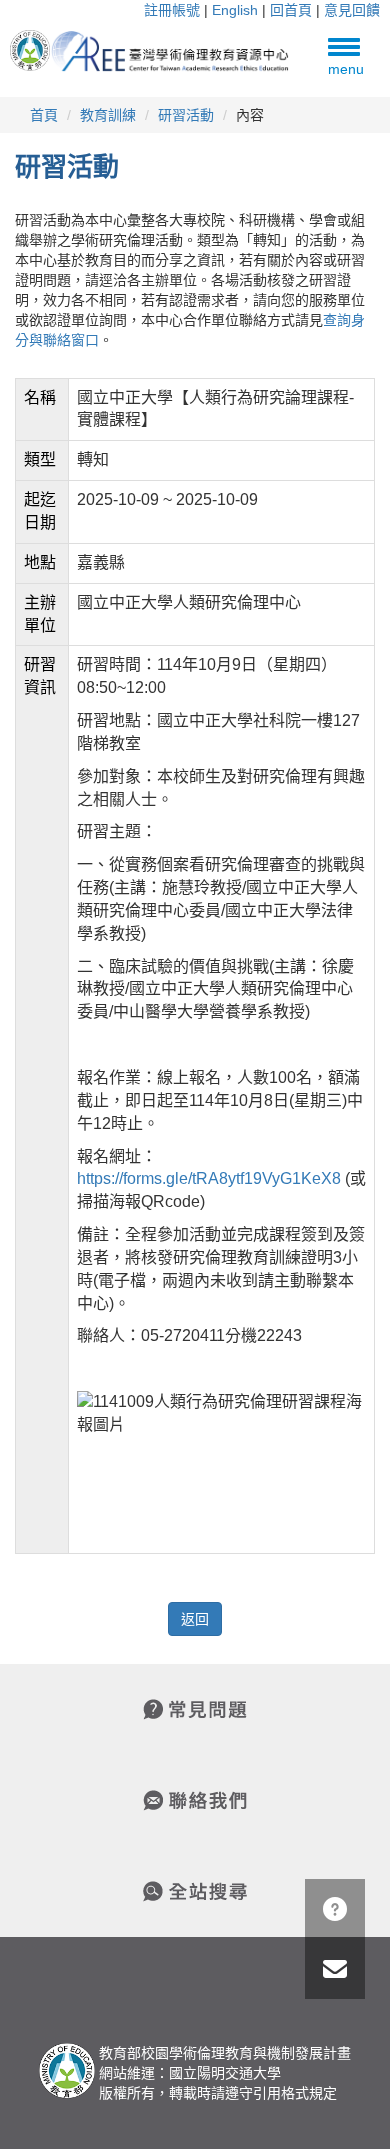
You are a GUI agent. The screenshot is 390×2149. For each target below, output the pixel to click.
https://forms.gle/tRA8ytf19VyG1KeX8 (209, 1178)
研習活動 (186, 115)
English (235, 10)
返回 (195, 1619)
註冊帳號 (172, 10)
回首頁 (291, 10)
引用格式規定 (295, 2093)
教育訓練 (108, 115)
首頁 (44, 115)
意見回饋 (352, 10)
